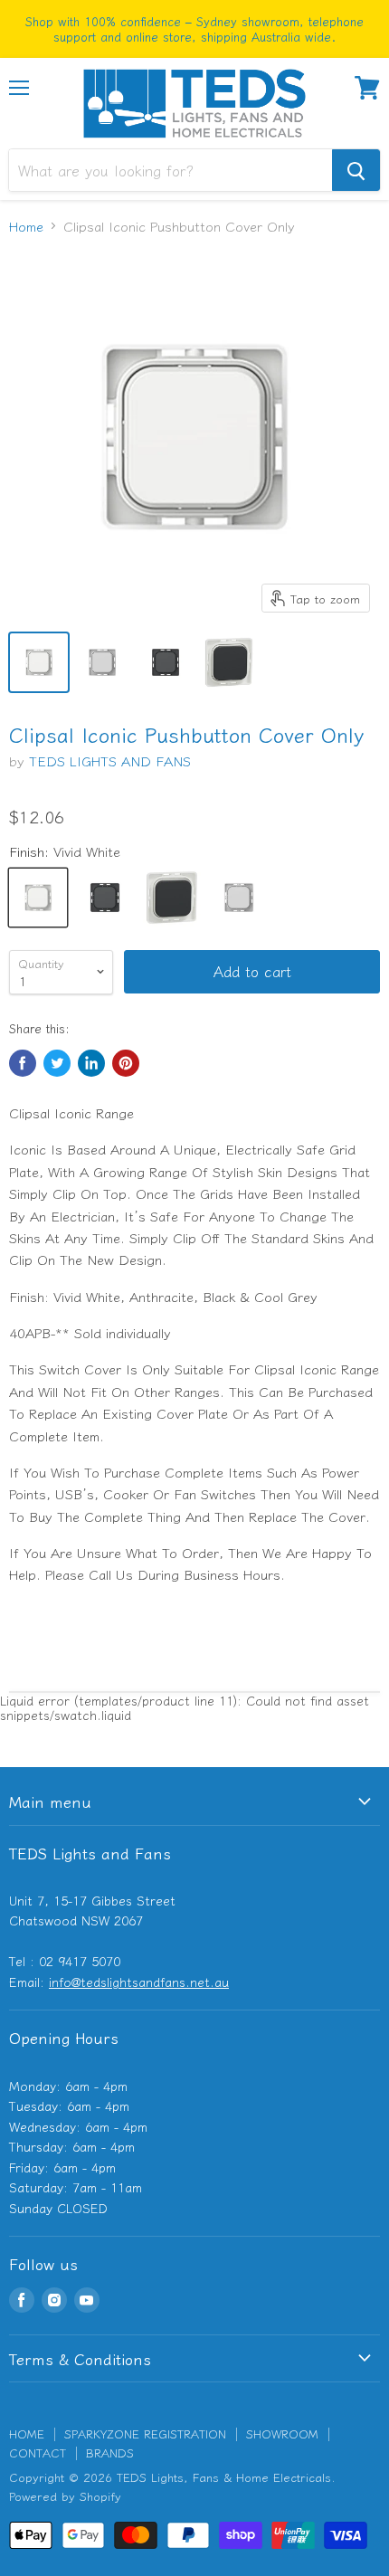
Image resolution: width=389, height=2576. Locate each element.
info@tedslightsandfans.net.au (139, 1982)
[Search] (356, 170)
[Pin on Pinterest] (126, 1063)
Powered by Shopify (65, 2496)
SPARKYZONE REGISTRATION (145, 2433)
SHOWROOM (282, 2433)
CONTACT (38, 2452)
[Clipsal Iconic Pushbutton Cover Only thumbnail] (39, 662)
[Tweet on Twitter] (57, 1063)
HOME (27, 2433)
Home (26, 226)
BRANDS (110, 2452)
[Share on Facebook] (23, 1063)
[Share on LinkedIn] (91, 1063)
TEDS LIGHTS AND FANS (110, 760)
